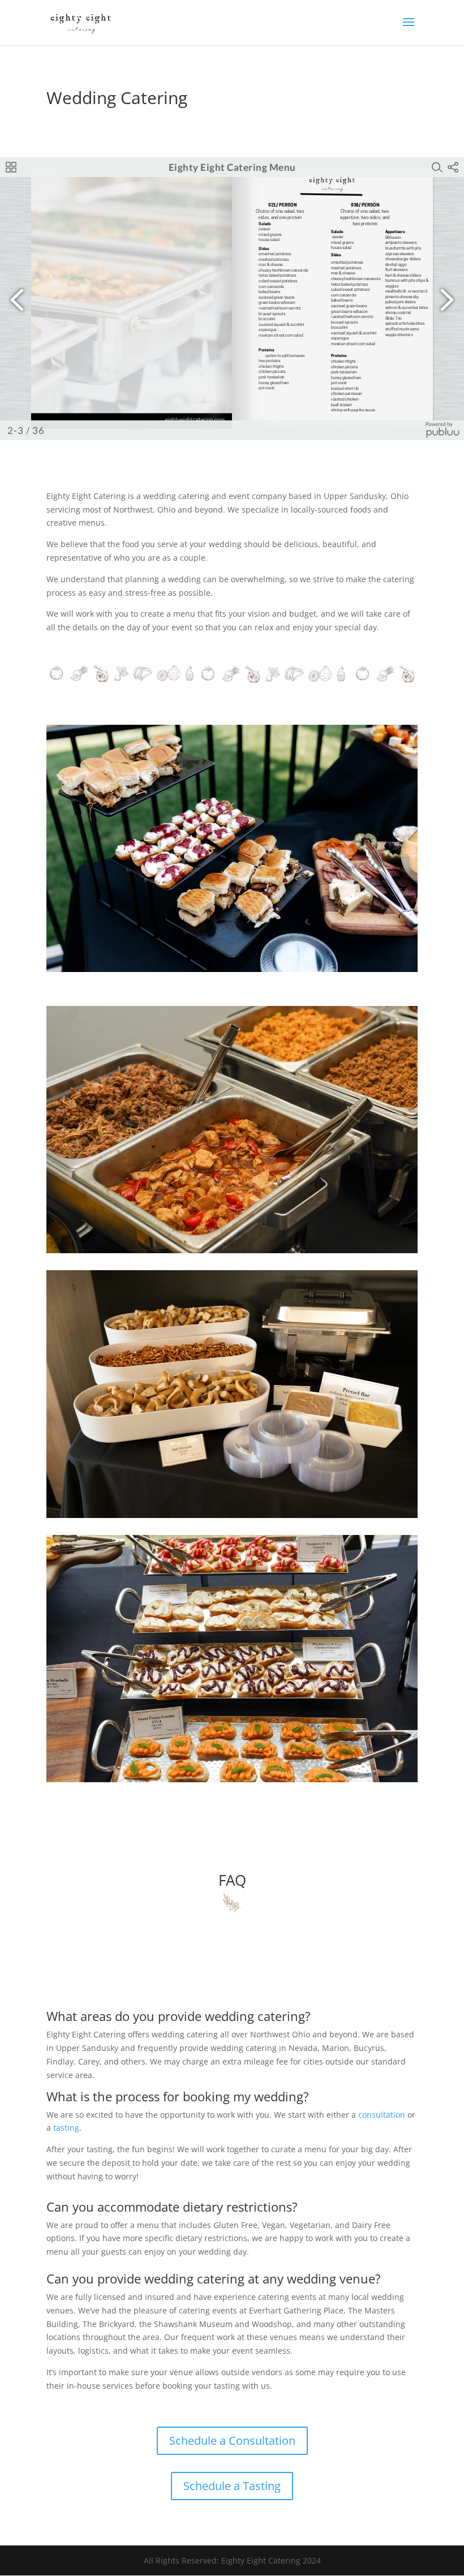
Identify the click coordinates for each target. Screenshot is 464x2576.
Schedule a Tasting (232, 2486)
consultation (382, 2115)
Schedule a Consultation (232, 2440)
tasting (66, 2128)
